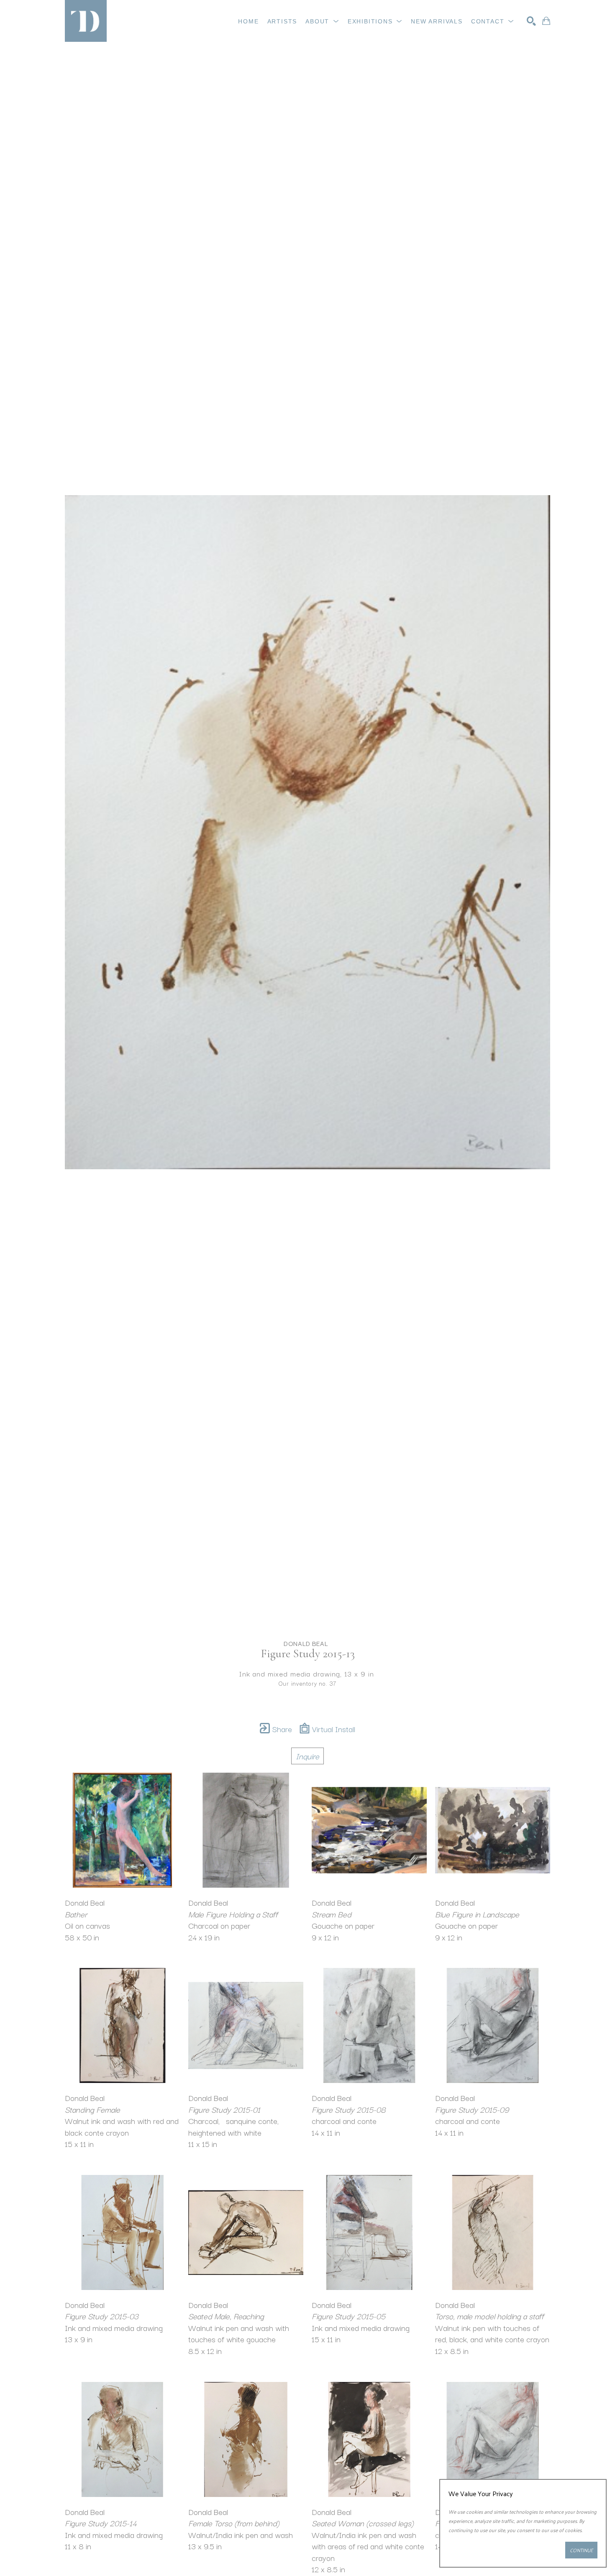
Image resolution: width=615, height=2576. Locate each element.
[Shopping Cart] (546, 21)
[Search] (531, 21)
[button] (322, 21)
